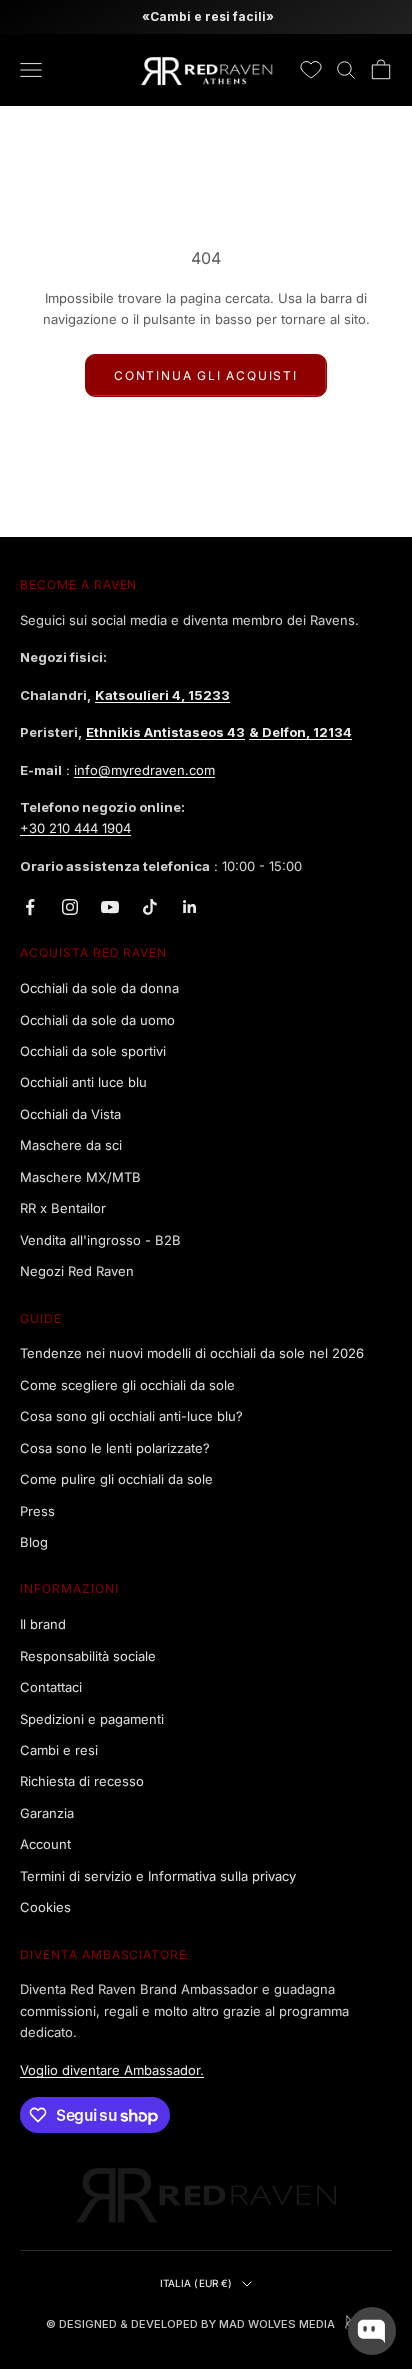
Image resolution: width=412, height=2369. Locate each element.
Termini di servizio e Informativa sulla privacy (158, 1876)
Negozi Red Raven (77, 1271)
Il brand (43, 1624)
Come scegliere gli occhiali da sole (127, 1385)
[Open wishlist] (311, 70)
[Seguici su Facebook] (30, 907)
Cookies (45, 1907)
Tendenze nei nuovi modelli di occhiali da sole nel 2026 (192, 1353)
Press (37, 1511)
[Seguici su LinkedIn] (190, 907)
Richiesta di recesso (82, 1781)
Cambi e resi (59, 1750)
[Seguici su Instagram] (70, 907)
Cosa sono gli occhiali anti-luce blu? (131, 1416)
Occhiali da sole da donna (99, 988)
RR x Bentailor (63, 1208)
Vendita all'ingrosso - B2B (100, 1240)
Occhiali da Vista (70, 1114)
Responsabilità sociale (88, 1656)
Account (45, 1844)
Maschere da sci (71, 1145)
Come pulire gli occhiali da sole (116, 1479)
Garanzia (47, 1813)
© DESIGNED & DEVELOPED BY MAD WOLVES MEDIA (190, 2324)
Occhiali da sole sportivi (93, 1051)
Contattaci (51, 1687)
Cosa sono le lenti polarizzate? (115, 1448)
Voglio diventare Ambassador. (112, 2070)
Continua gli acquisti (206, 375)
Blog (34, 1542)
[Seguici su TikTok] (150, 907)
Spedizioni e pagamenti (92, 1719)
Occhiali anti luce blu (83, 1082)
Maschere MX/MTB (80, 1177)
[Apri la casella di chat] (372, 2331)
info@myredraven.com (144, 770)
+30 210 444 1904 (75, 828)
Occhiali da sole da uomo (97, 1020)
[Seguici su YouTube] (110, 907)
